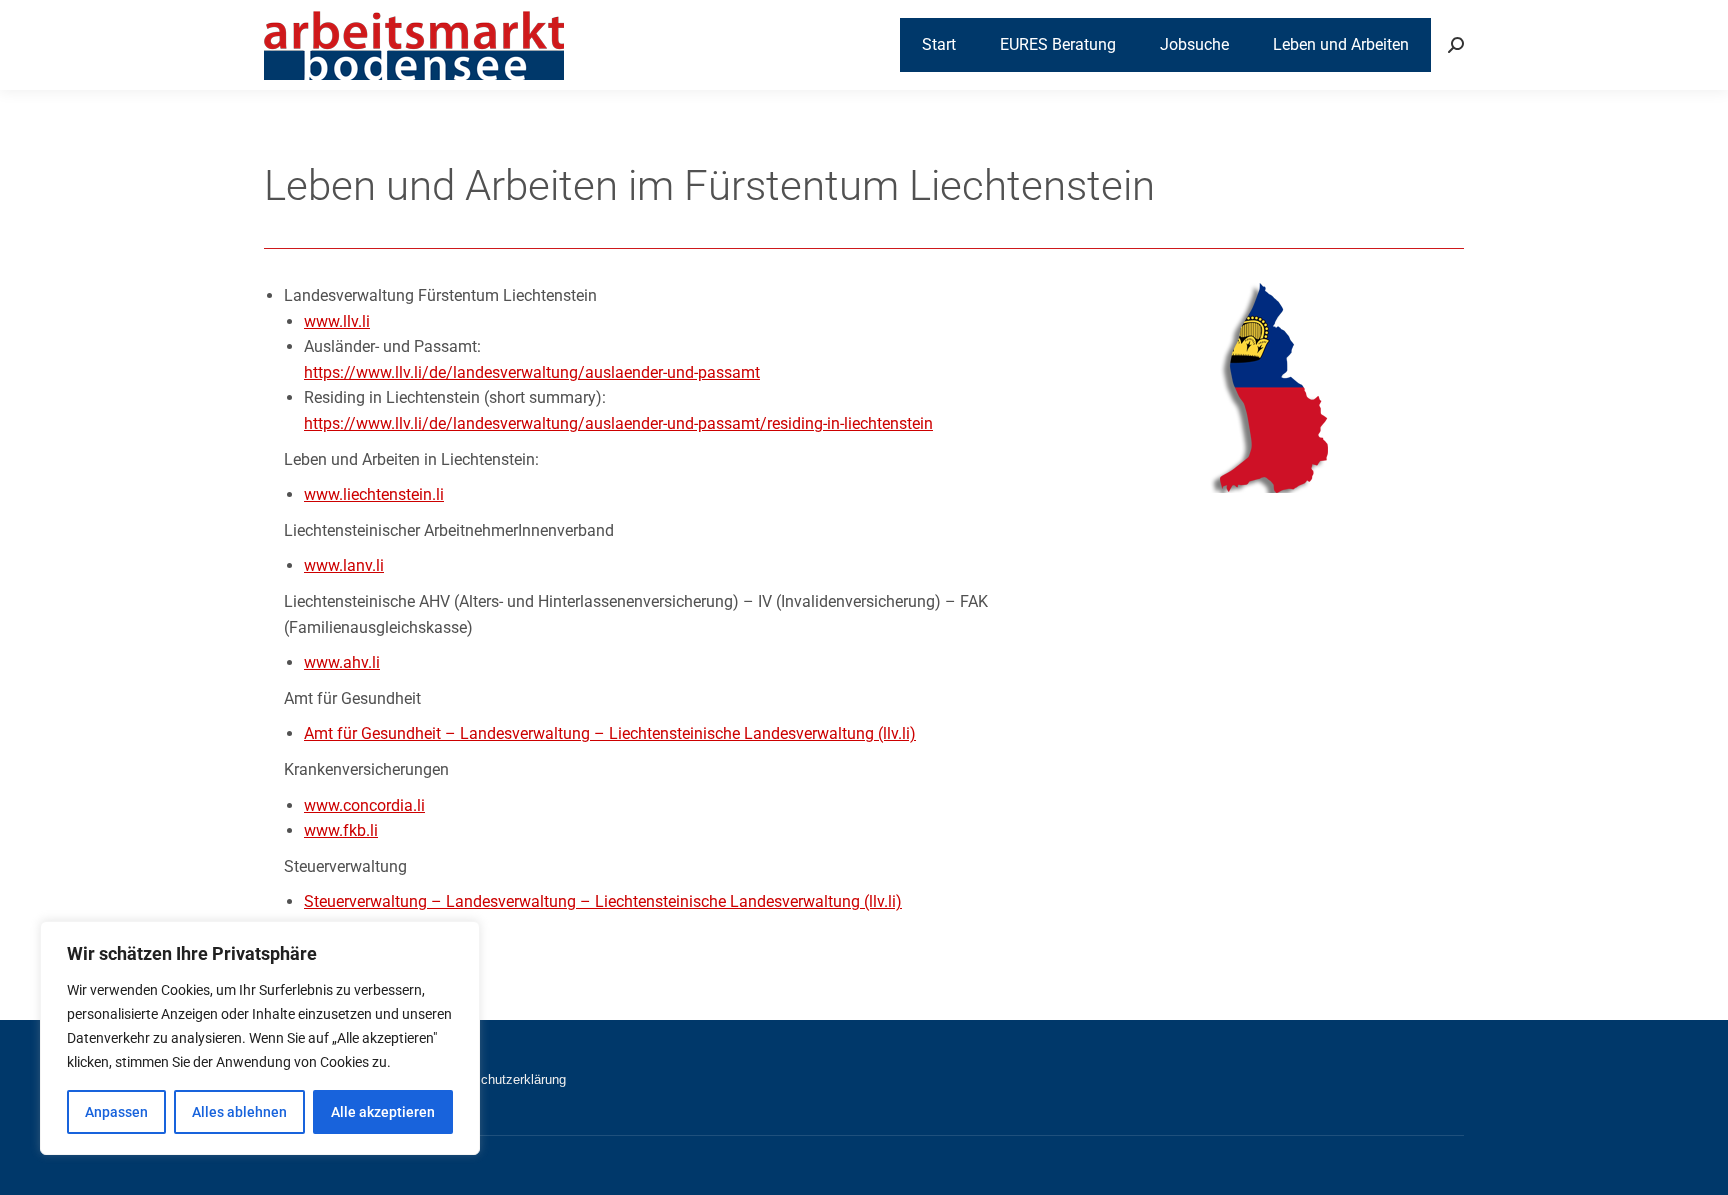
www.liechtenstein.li (374, 494)
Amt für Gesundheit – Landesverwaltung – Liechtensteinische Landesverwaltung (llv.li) (610, 733)
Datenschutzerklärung (503, 1079)
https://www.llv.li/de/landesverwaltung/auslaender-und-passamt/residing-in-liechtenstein (618, 423)
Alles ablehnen (239, 1112)
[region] (260, 1038)
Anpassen (116, 1112)
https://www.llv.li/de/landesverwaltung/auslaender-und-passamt (532, 372)
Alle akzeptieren (383, 1112)
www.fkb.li (341, 830)
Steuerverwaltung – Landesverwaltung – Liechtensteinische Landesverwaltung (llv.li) (603, 901)
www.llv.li (337, 321)
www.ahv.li (342, 662)
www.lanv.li (344, 565)
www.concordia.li (364, 805)
